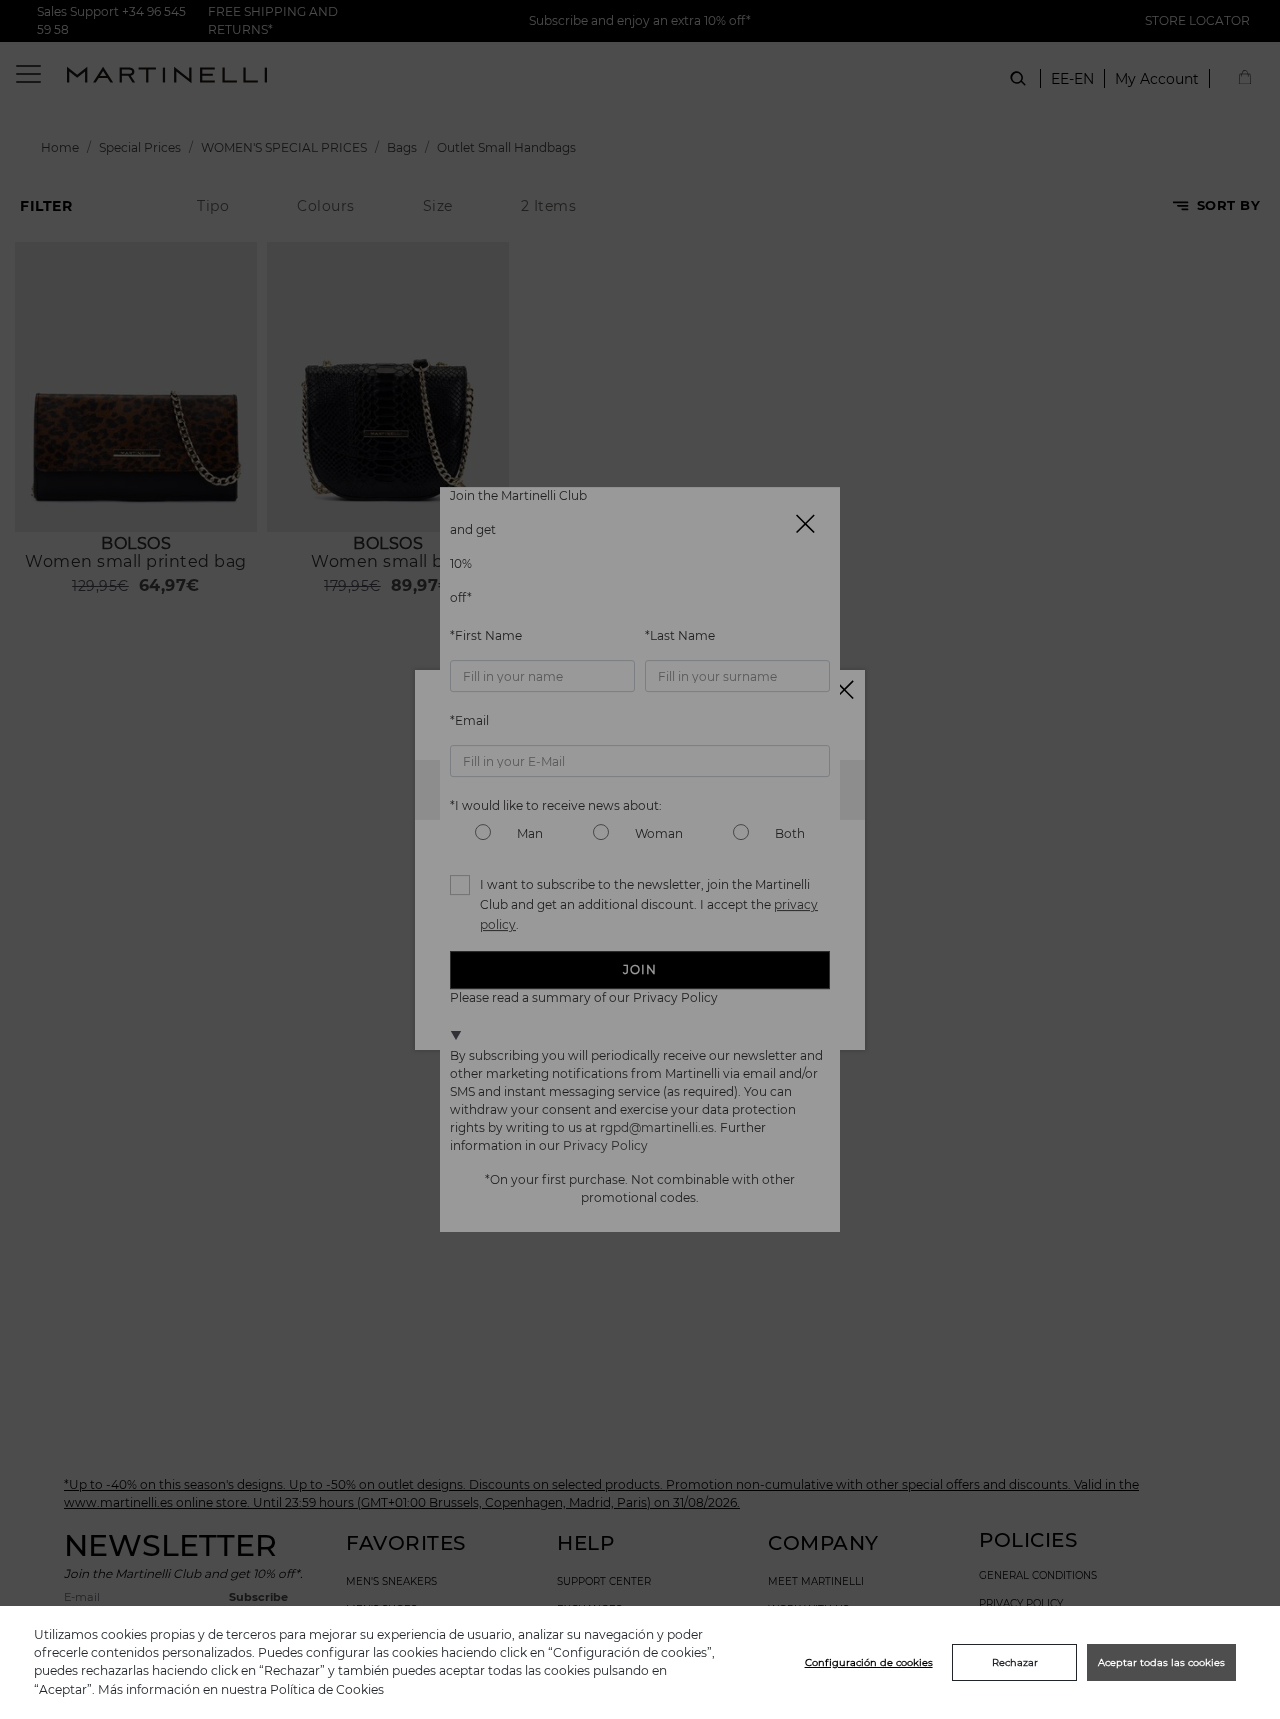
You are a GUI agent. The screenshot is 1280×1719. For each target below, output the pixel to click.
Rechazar (1015, 1662)
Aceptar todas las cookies (1161, 1662)
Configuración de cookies (869, 1662)
